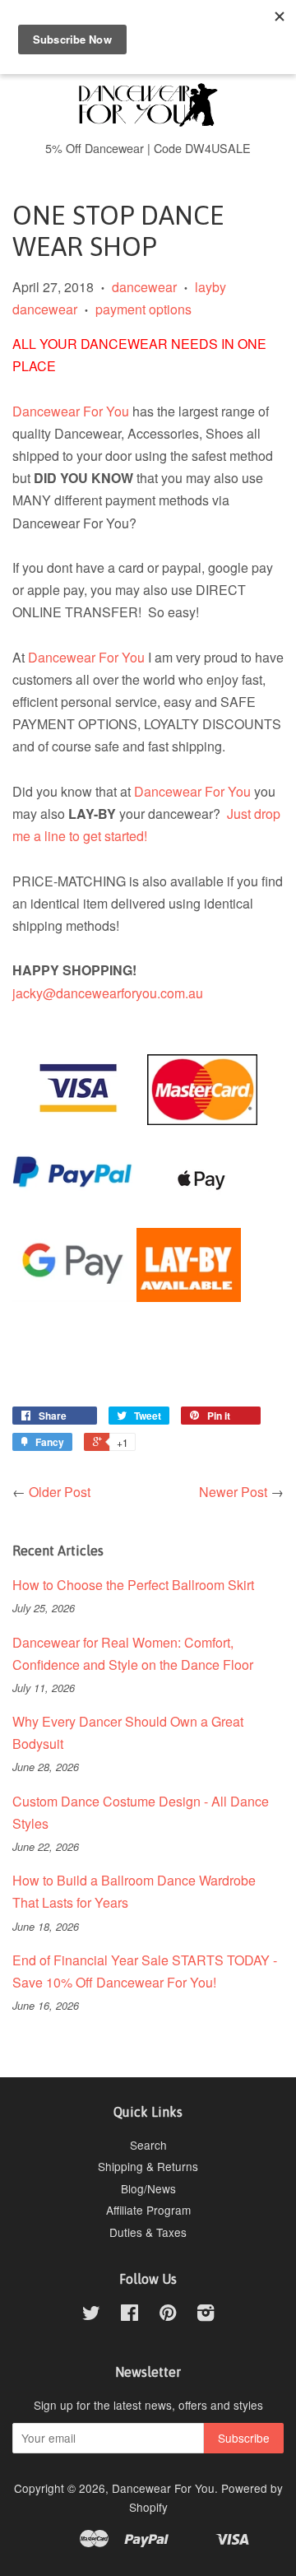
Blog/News (148, 2188)
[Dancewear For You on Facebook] (129, 2315)
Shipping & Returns (148, 2166)
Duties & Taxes (148, 2232)
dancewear (144, 287)
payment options (143, 309)
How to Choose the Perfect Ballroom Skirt (133, 1585)
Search (148, 2145)
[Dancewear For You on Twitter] (91, 2315)
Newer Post (233, 1492)
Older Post (60, 1492)
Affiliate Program (148, 2210)
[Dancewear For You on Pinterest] (168, 2315)
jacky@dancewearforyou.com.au (108, 993)
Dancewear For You (71, 411)
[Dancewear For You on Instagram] (206, 2315)
